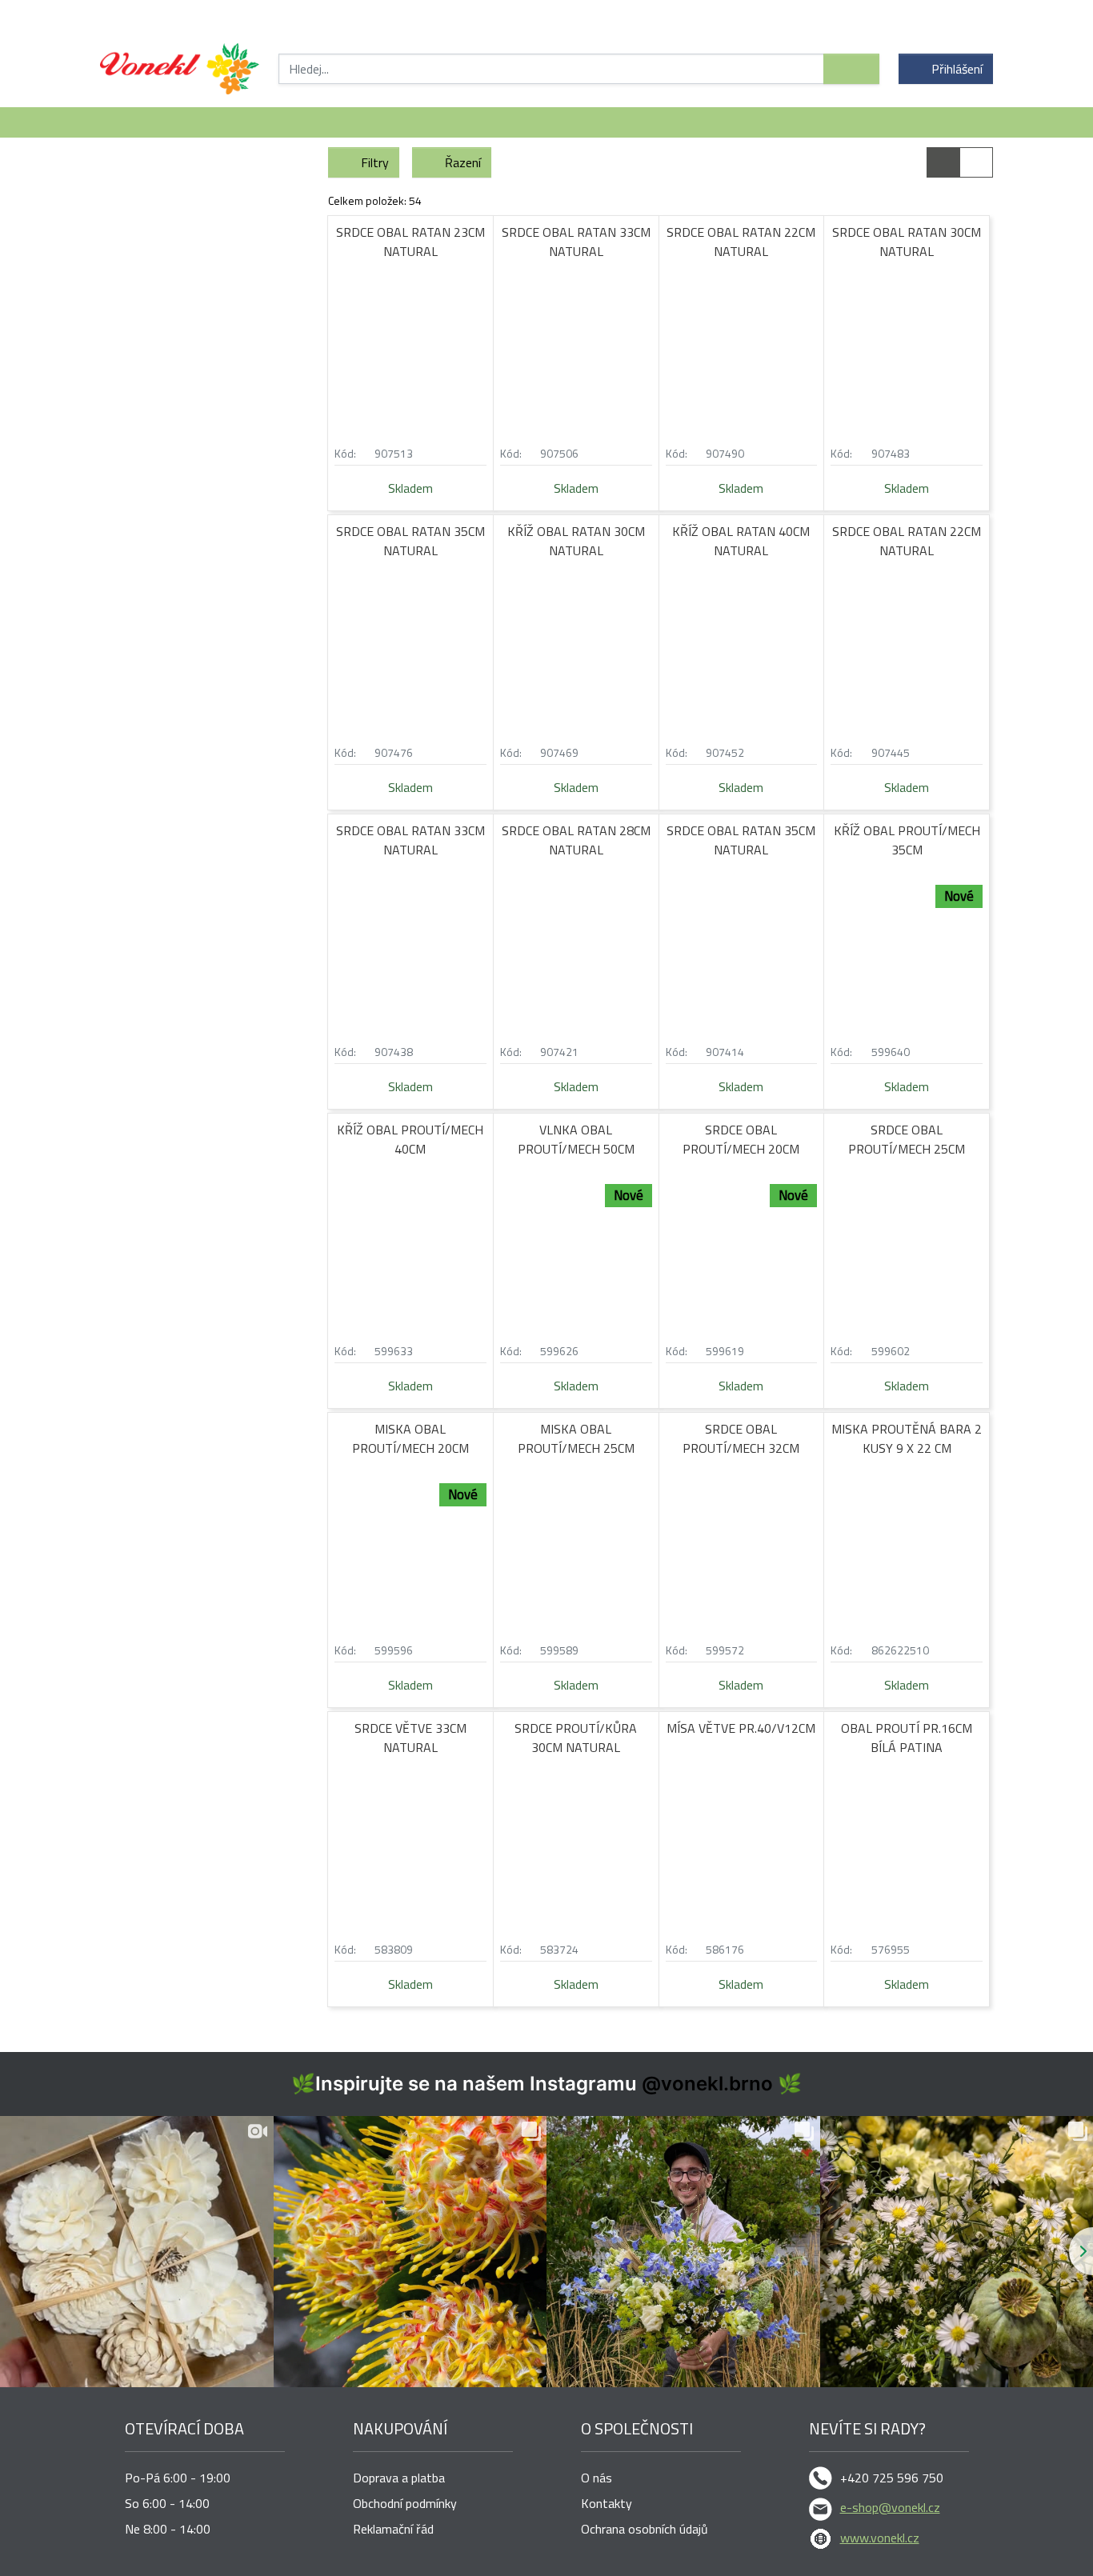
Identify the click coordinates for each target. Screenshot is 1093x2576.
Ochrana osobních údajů (645, 2529)
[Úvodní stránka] (180, 69)
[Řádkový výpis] (976, 162)
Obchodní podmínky (405, 2503)
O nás (597, 2478)
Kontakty (607, 2503)
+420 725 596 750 (892, 2478)
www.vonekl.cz (880, 2538)
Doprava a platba (399, 2478)
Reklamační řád (393, 2529)
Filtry (375, 162)
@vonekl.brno (707, 2084)
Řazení (463, 162)
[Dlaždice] (943, 162)
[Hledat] (851, 69)
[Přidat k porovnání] (479, 453)
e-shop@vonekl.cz (890, 2507)
